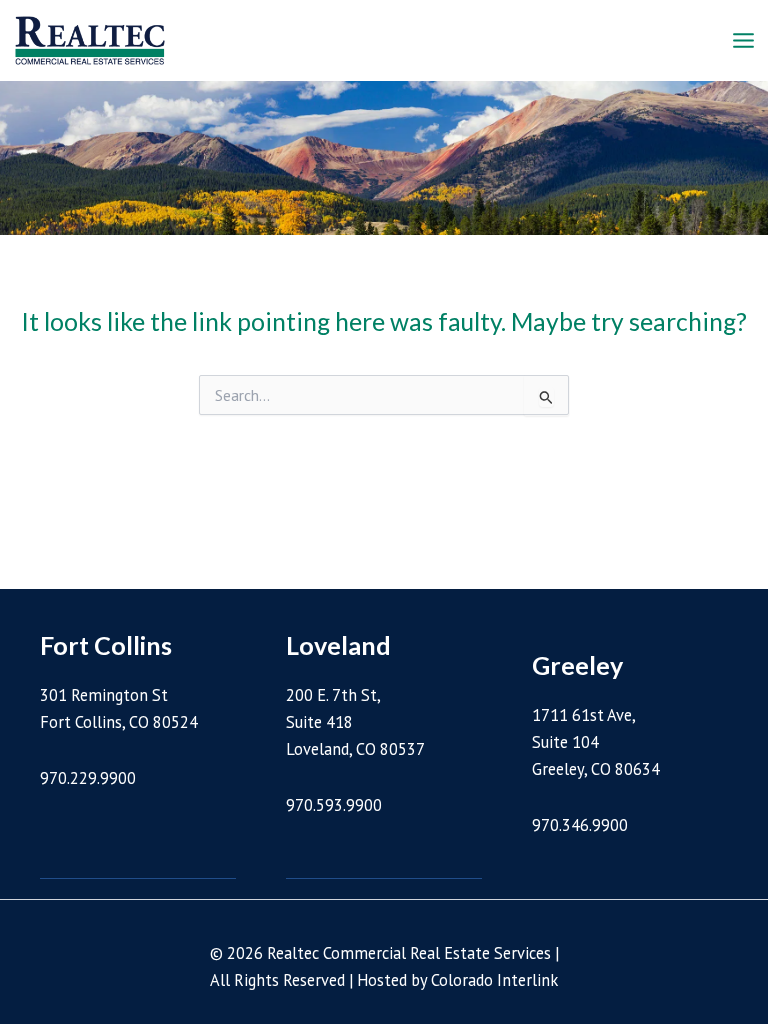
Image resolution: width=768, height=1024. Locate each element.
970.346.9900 (580, 825)
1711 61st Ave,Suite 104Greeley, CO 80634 (596, 742)
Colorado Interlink (494, 980)
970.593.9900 (334, 805)
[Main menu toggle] (743, 41)
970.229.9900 (88, 778)
